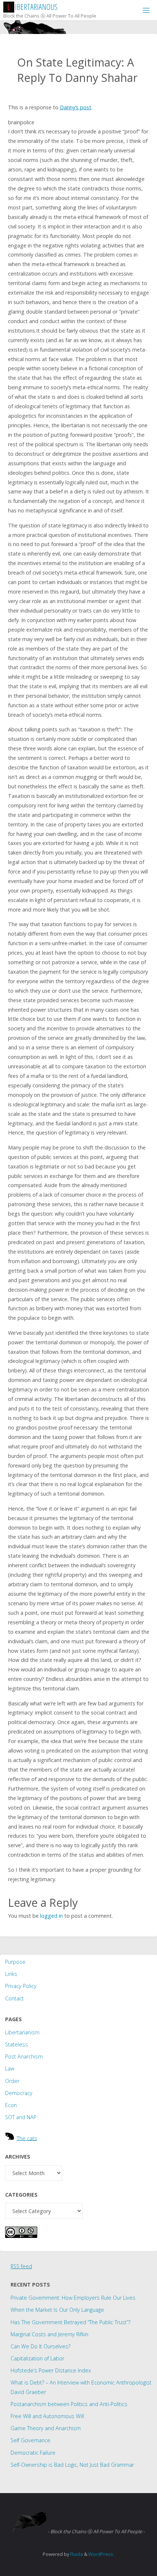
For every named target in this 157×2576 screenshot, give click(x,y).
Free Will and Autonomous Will (47, 2416)
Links (11, 1974)
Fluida (76, 2554)
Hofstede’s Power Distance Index (51, 2370)
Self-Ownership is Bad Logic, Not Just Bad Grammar (72, 2465)
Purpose (15, 1962)
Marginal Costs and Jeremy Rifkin (49, 2334)
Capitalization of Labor (37, 2358)
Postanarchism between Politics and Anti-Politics (69, 2404)
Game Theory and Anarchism (46, 2428)
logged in (51, 1916)
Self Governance (30, 2440)
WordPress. (101, 2554)
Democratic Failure (33, 2453)
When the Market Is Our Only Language (57, 2310)
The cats (27, 2138)
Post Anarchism (24, 2056)
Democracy (19, 2093)
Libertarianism (22, 2032)
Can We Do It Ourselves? (41, 2346)
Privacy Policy (21, 1986)
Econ (11, 2105)
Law (10, 2069)
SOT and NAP (21, 2117)
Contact (14, 1998)
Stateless (17, 2044)
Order (12, 2081)
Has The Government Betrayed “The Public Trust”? (70, 2322)
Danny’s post (76, 107)
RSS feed (21, 2266)
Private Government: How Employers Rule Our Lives (73, 2298)
